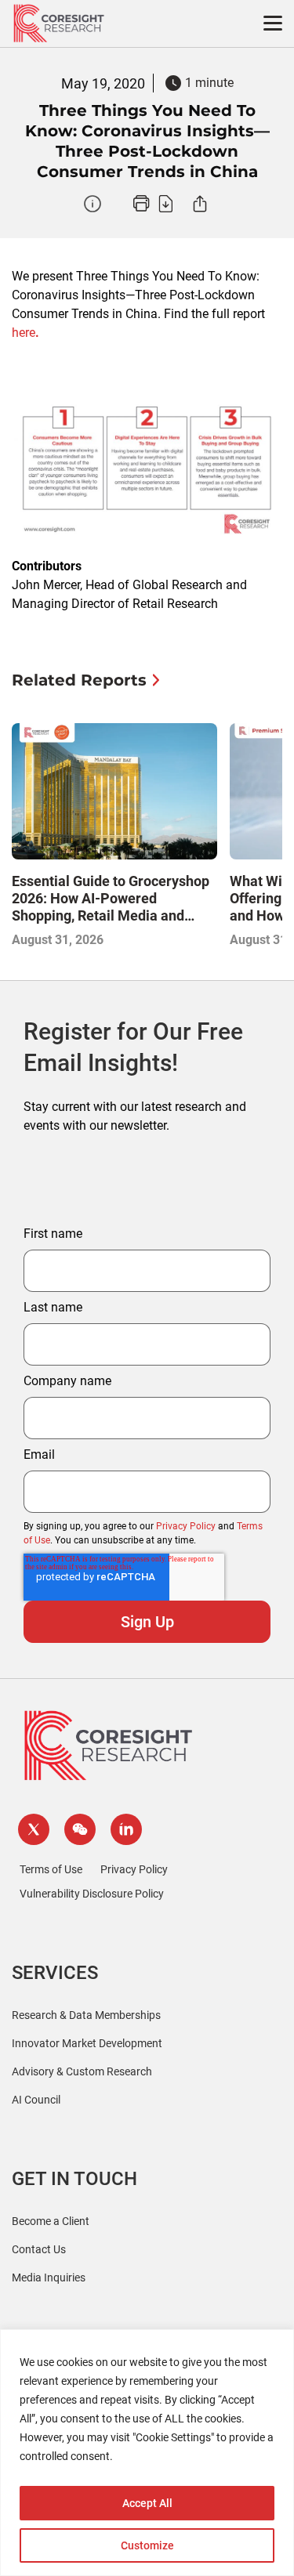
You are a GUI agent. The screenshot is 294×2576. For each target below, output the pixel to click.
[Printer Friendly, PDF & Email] (153, 204)
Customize (147, 2545)
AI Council (36, 2100)
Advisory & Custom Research (82, 2071)
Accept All (147, 2503)
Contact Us (39, 2249)
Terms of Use (51, 1869)
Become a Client (51, 2221)
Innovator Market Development (87, 2043)
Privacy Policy (186, 1526)
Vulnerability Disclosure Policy (92, 1894)
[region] (147, 2453)
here (25, 333)
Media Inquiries (49, 2278)
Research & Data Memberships (86, 2015)
